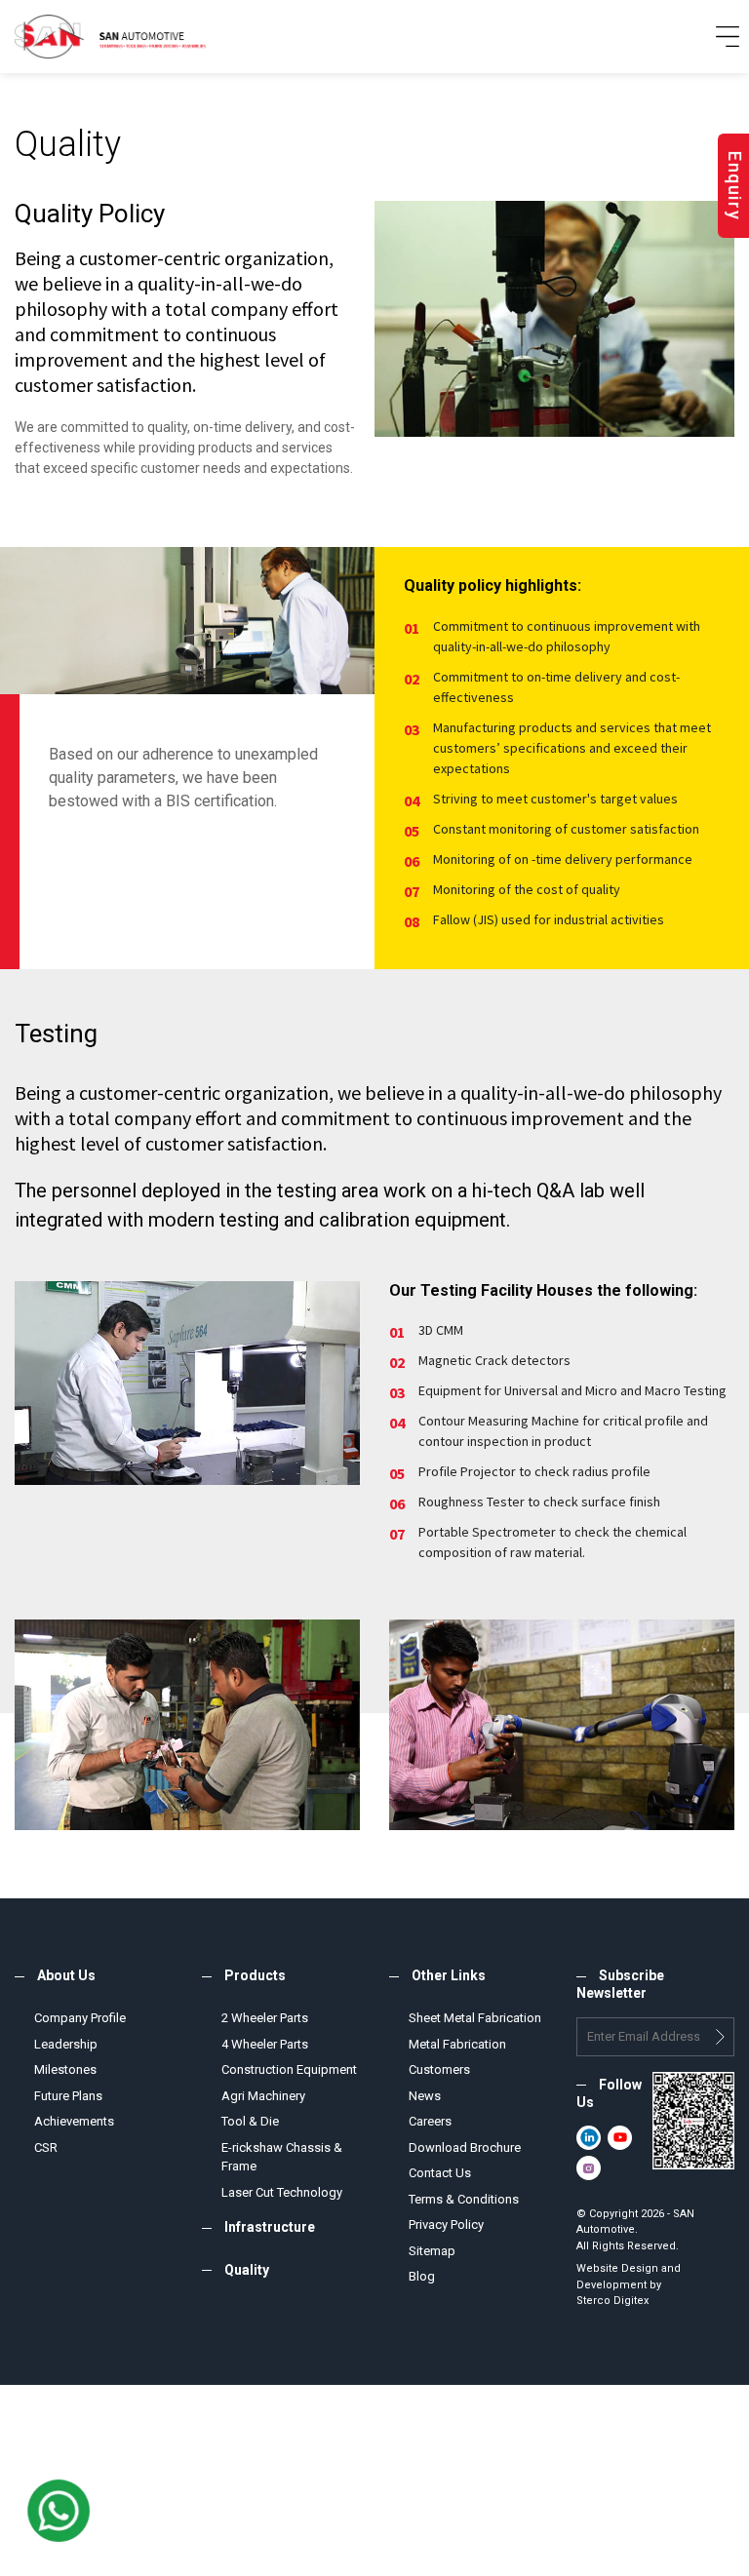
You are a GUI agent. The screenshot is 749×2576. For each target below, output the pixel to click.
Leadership (66, 2044)
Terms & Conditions (464, 2199)
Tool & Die (250, 2121)
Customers (439, 2069)
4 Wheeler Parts (265, 2044)
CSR (46, 2147)
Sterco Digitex (612, 2301)
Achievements (74, 2121)
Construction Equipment (289, 2069)
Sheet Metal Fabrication (475, 2018)
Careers (430, 2121)
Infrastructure (270, 2227)
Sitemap (432, 2251)
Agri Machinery (263, 2096)
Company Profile (80, 2018)
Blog (422, 2276)
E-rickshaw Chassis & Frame (282, 2157)
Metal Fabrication (457, 2044)
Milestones (65, 2069)
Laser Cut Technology (282, 2192)
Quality (247, 2270)
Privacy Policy (446, 2225)
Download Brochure (465, 2147)
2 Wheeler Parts (265, 2018)
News (425, 2096)
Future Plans (68, 2096)
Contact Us (440, 2173)
